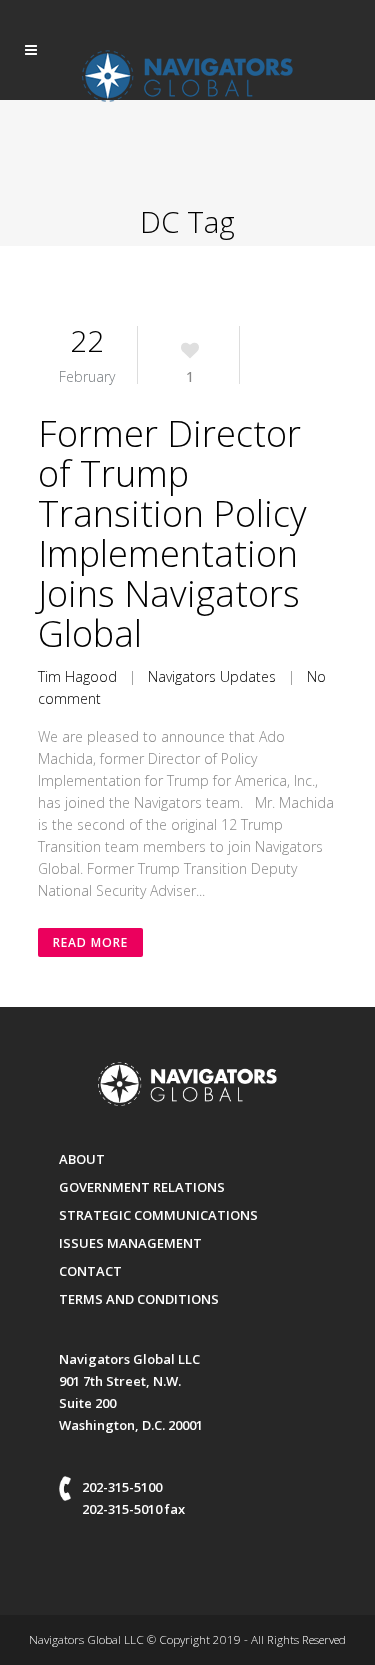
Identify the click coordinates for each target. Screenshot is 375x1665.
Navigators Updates (212, 676)
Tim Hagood (77, 676)
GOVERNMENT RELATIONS (142, 1187)
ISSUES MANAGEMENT (130, 1243)
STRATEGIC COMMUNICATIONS (158, 1215)
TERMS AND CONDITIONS (139, 1299)
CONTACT (90, 1271)
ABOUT (82, 1159)
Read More (90, 942)
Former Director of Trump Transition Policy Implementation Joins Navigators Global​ (172, 533)
